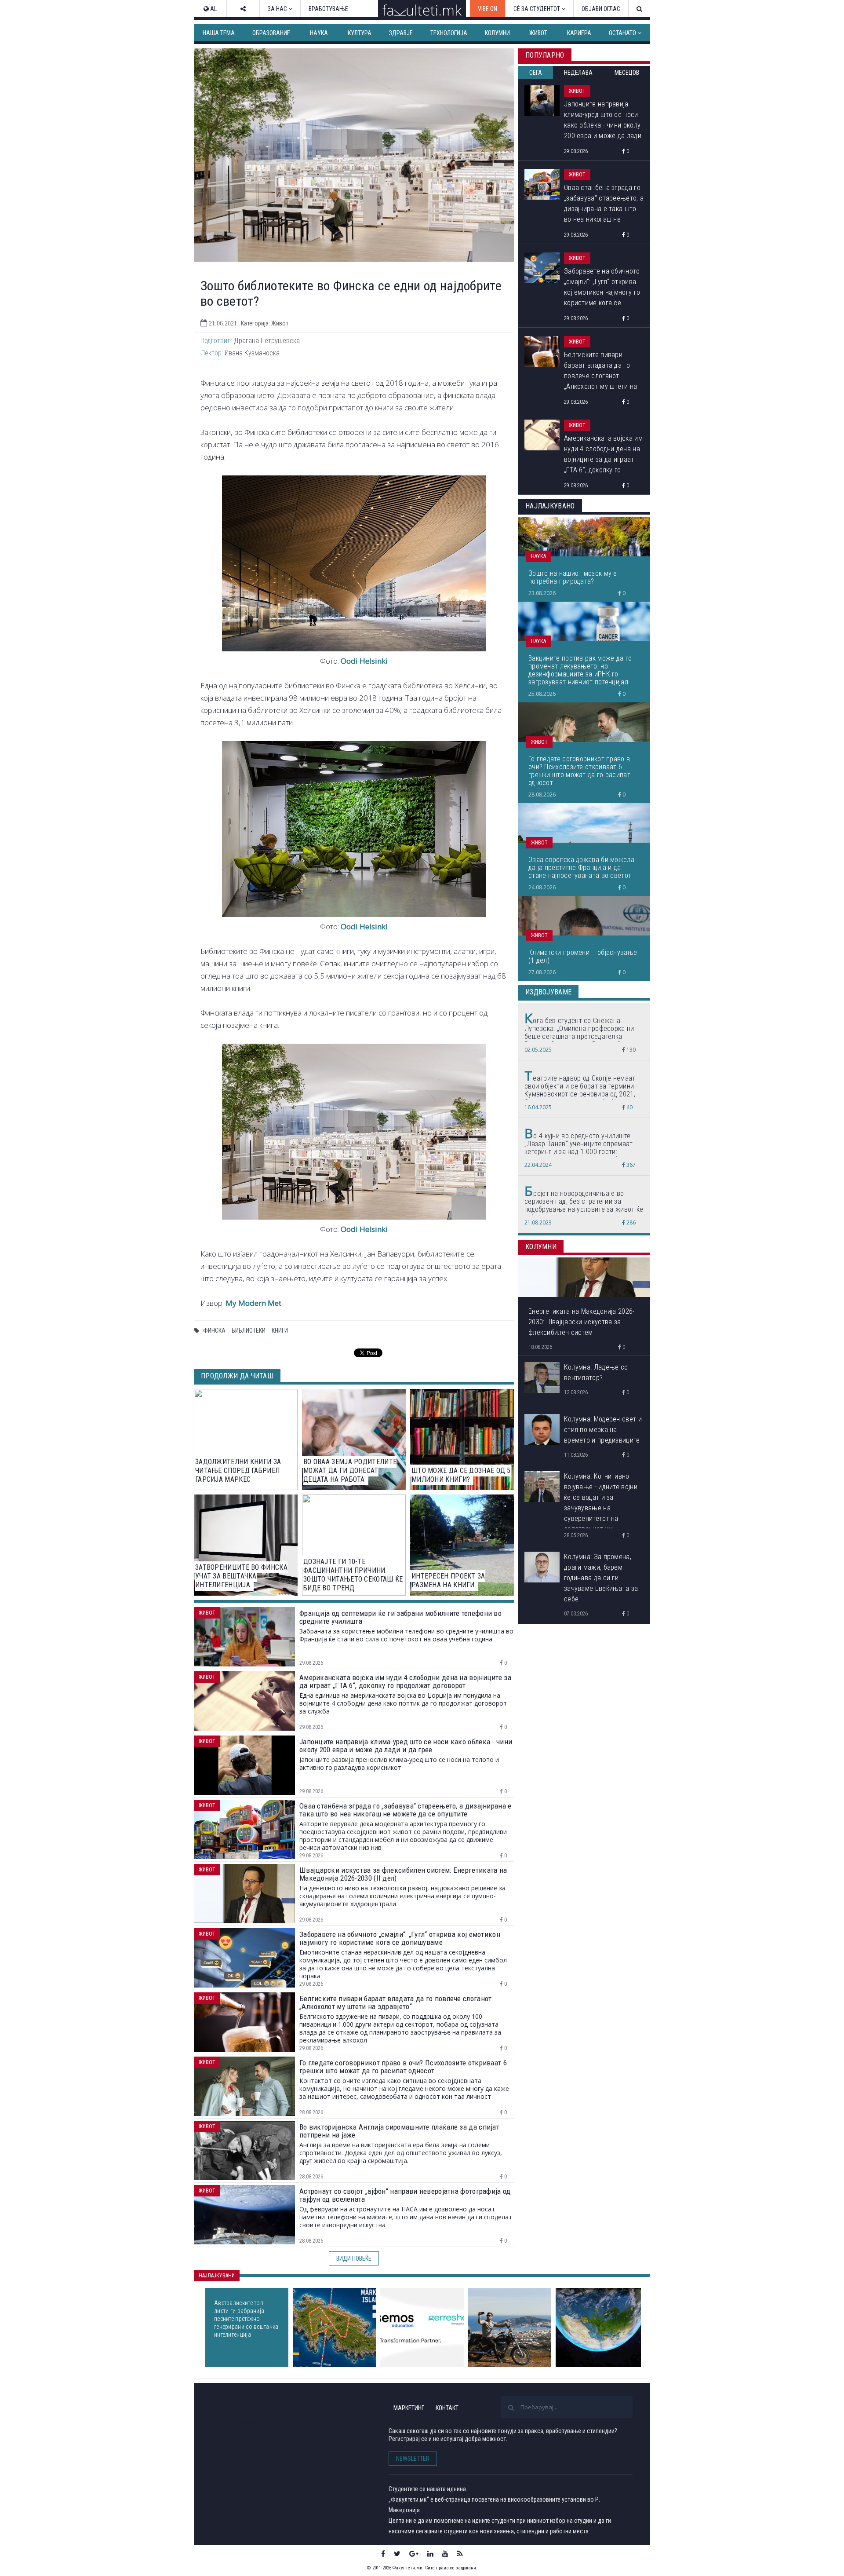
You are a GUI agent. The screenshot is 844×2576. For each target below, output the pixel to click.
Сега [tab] (536, 73)
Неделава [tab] (578, 73)
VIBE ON (487, 9)
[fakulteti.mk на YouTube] (445, 2554)
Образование (271, 33)
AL (213, 9)
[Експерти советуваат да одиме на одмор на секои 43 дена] (510, 2328)
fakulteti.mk (246, 2422)
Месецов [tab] (627, 73)
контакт (447, 2408)
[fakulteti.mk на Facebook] (383, 2554)
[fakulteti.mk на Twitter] (397, 2554)
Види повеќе (354, 2258)
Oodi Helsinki (364, 661)
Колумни (497, 33)
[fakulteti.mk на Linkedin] (430, 2554)
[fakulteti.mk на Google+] (414, 2554)
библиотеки (249, 1330)
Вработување (328, 9)
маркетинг (409, 2408)
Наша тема (219, 33)
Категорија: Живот (265, 323)
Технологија (449, 33)
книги (280, 1330)
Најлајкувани (217, 2276)
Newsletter (413, 2459)
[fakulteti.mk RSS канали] (460, 2554)
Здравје (401, 33)
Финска (214, 1330)
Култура (360, 33)
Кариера (579, 33)
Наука (319, 33)
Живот (538, 33)
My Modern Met (253, 1303)
